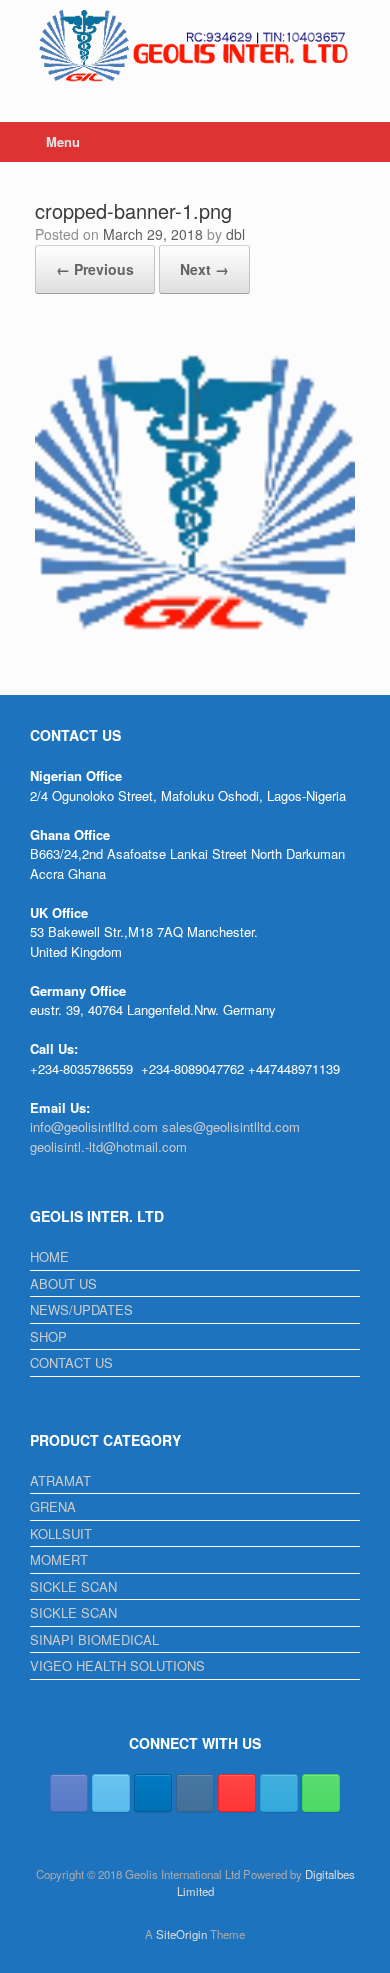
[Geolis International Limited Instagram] (195, 1793)
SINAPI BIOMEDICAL (94, 1639)
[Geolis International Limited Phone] (321, 1793)
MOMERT (59, 1559)
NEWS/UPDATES (81, 1309)
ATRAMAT (60, 1480)
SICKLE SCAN (73, 1586)
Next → (204, 269)
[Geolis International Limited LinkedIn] (153, 1793)
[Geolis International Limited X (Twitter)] (111, 1793)
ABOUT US (63, 1283)
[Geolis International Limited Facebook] (69, 1793)
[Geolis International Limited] (195, 46)
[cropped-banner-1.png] (195, 648)
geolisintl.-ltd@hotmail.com (108, 1146)
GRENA (53, 1506)
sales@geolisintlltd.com (231, 1126)
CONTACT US (71, 1362)
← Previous (95, 269)
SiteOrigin (181, 1934)
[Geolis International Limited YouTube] (237, 1793)
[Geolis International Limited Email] (279, 1793)
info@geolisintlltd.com (94, 1126)
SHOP (48, 1336)
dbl (235, 234)
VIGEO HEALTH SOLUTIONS (117, 1665)
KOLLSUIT (61, 1533)
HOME (49, 1256)
